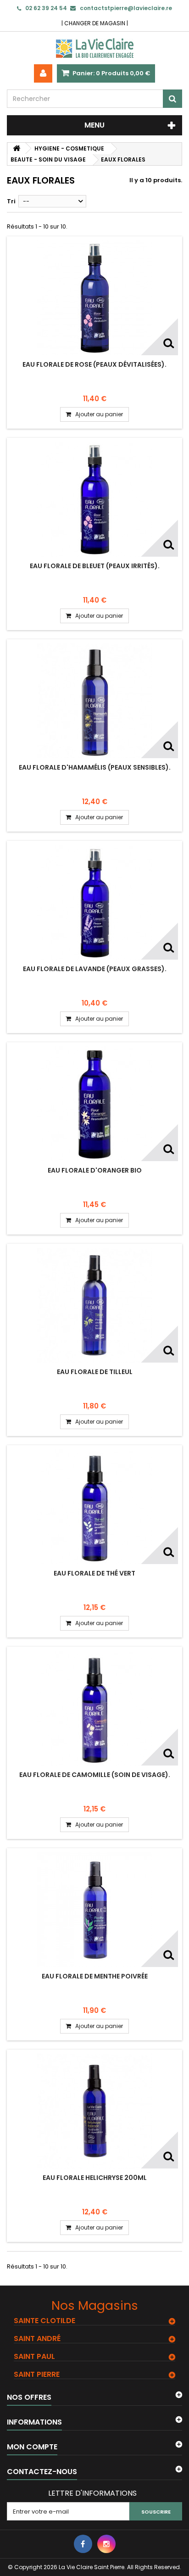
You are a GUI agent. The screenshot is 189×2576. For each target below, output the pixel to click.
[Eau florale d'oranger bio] (94, 1104)
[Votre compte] (43, 73)
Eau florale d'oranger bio (95, 1170)
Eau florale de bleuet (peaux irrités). (95, 566)
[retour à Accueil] (17, 148)
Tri (11, 201)
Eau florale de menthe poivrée (95, 1976)
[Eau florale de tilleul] (94, 1305)
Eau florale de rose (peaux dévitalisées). (94, 364)
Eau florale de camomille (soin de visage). (95, 1775)
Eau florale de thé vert (94, 1573)
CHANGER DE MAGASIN (95, 23)
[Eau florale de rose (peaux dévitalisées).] (94, 298)
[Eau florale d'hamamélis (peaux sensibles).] (94, 701)
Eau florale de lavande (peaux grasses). (95, 969)
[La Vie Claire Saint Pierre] (94, 48)
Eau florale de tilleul (95, 1372)
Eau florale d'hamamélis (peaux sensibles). (95, 767)
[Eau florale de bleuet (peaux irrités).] (94, 499)
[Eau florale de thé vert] (94, 1507)
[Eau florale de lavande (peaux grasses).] (94, 902)
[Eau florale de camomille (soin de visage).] (94, 1708)
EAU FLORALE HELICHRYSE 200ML (95, 2178)
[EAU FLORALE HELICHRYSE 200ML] (94, 2111)
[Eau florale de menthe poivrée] (94, 1910)
